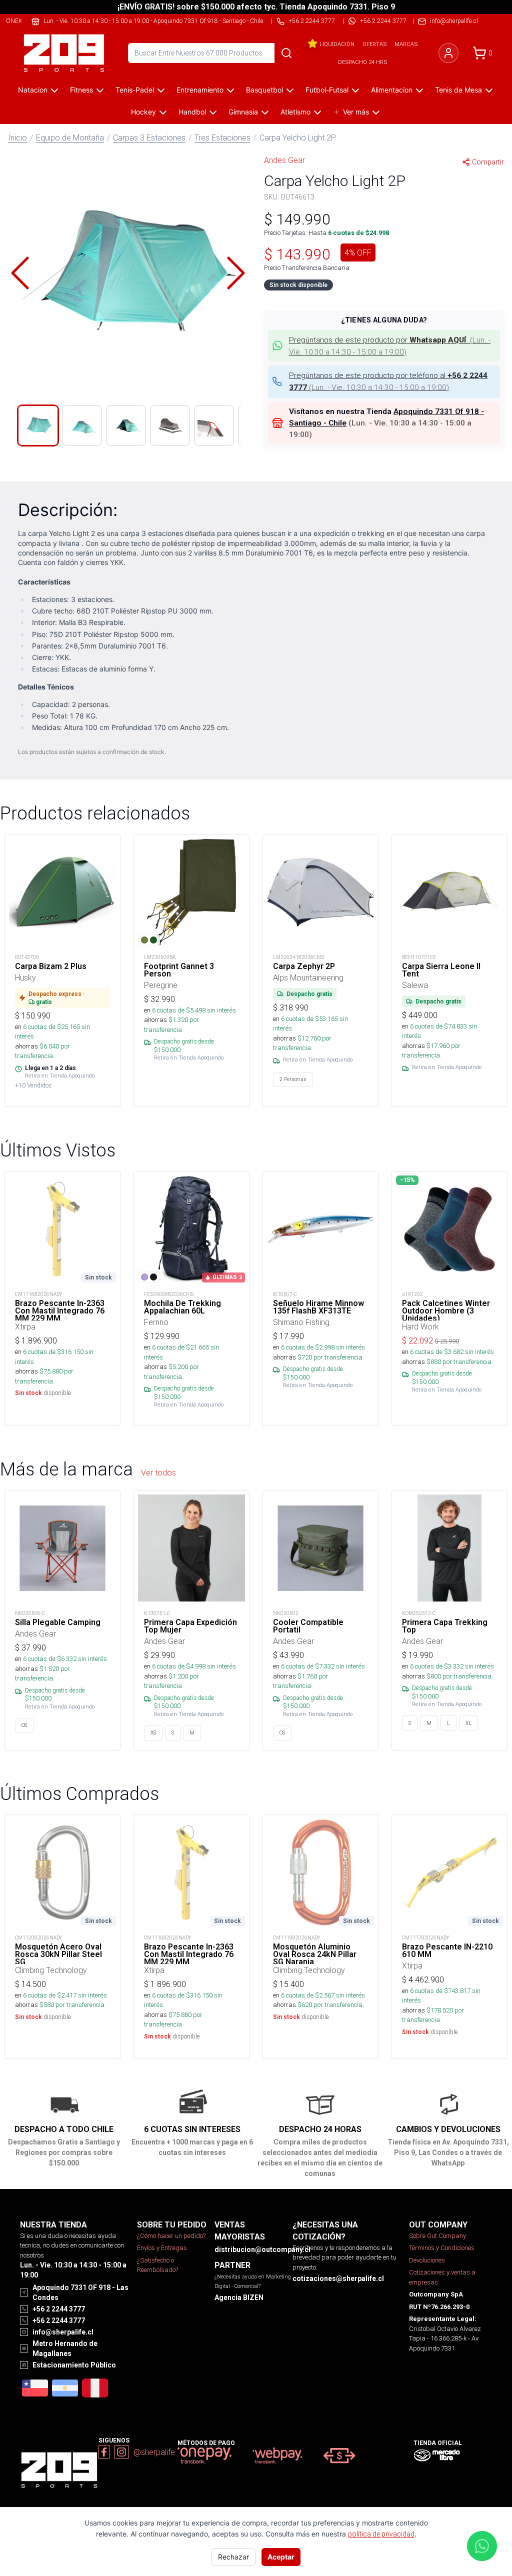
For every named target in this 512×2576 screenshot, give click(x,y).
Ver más (356, 112)
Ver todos (158, 1472)
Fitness (81, 90)
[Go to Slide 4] (170, 425)
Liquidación (337, 44)
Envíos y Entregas (162, 2248)
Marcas (406, 44)
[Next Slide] (236, 273)
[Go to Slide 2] (82, 425)
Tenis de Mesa (458, 90)
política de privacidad (381, 2534)
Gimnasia (243, 112)
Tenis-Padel (135, 90)
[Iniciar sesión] (448, 53)
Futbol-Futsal (327, 90)
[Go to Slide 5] (214, 425)
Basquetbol (264, 90)
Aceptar (281, 2557)
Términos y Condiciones (442, 2248)
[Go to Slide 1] (38, 425)
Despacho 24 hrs (362, 62)
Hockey (143, 112)
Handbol (192, 112)
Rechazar (233, 2557)
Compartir (488, 162)
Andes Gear (284, 160)
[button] (128, 273)
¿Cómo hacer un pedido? (171, 2236)
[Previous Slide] (20, 273)
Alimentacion (392, 90)
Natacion (33, 90)
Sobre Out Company (437, 2236)
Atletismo (295, 112)
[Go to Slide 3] (126, 425)
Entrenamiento (200, 90)
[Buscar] (286, 53)
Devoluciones (427, 2260)
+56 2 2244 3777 (383, 21)
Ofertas (374, 44)
